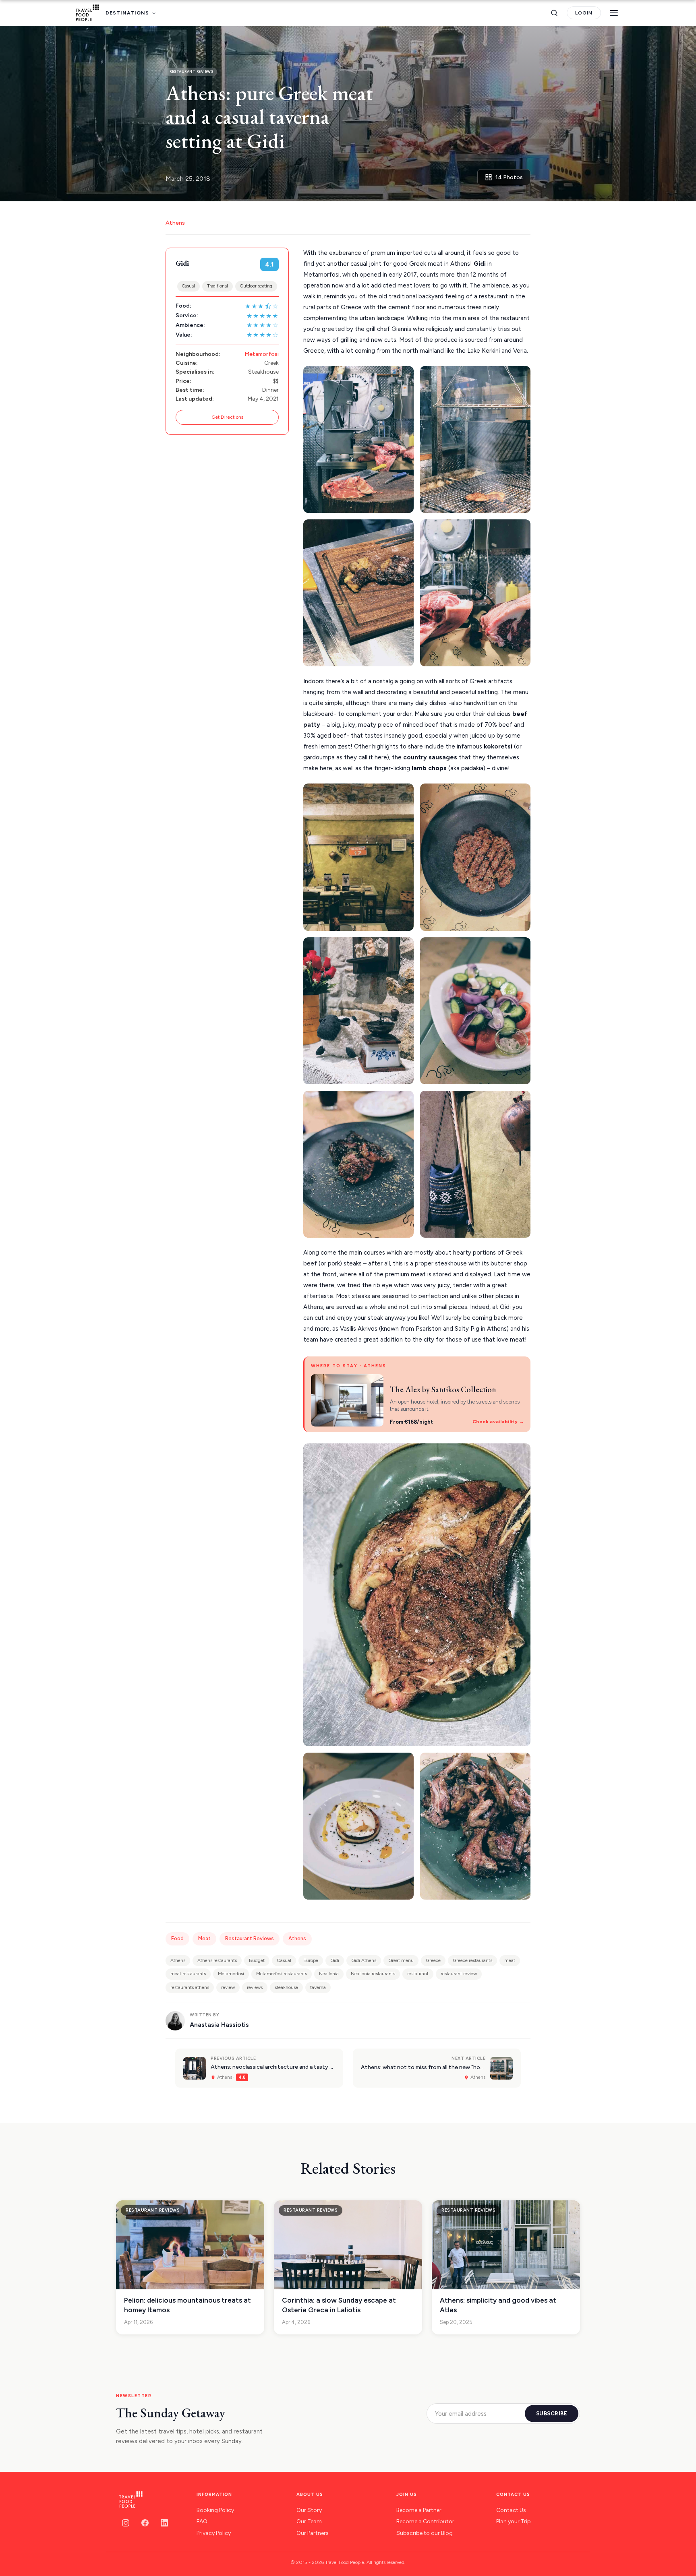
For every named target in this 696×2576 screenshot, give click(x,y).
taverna (318, 1987)
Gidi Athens (364, 1960)
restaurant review (459, 1974)
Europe (311, 1960)
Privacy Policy (214, 2533)
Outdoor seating (256, 286)
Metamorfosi (262, 354)
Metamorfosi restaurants (282, 1974)
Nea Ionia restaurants (373, 1974)
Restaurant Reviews (250, 1938)
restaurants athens (190, 1987)
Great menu (401, 1960)
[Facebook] (145, 2523)
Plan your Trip (514, 2521)
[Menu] (614, 13)
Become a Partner (419, 2510)
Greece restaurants (472, 1960)
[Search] (554, 13)
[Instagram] (126, 2523)
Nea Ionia (329, 1974)
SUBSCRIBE (552, 2414)
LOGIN (584, 13)
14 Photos (509, 177)
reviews (255, 1987)
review (228, 1987)
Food (177, 1938)
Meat (204, 1938)
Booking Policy (215, 2510)
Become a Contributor (425, 2521)
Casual (188, 286)
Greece (433, 1960)
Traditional (217, 286)
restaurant (418, 1974)
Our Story (309, 2510)
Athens (175, 223)
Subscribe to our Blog (425, 2533)
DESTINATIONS (127, 13)
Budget (257, 1960)
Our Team (309, 2521)
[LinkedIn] (164, 2523)
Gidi (335, 1960)
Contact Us (511, 2510)
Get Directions (227, 417)
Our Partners (313, 2533)
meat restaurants (188, 1974)
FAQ (202, 2521)
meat (510, 1960)
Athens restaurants (217, 1960)
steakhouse (286, 1987)
